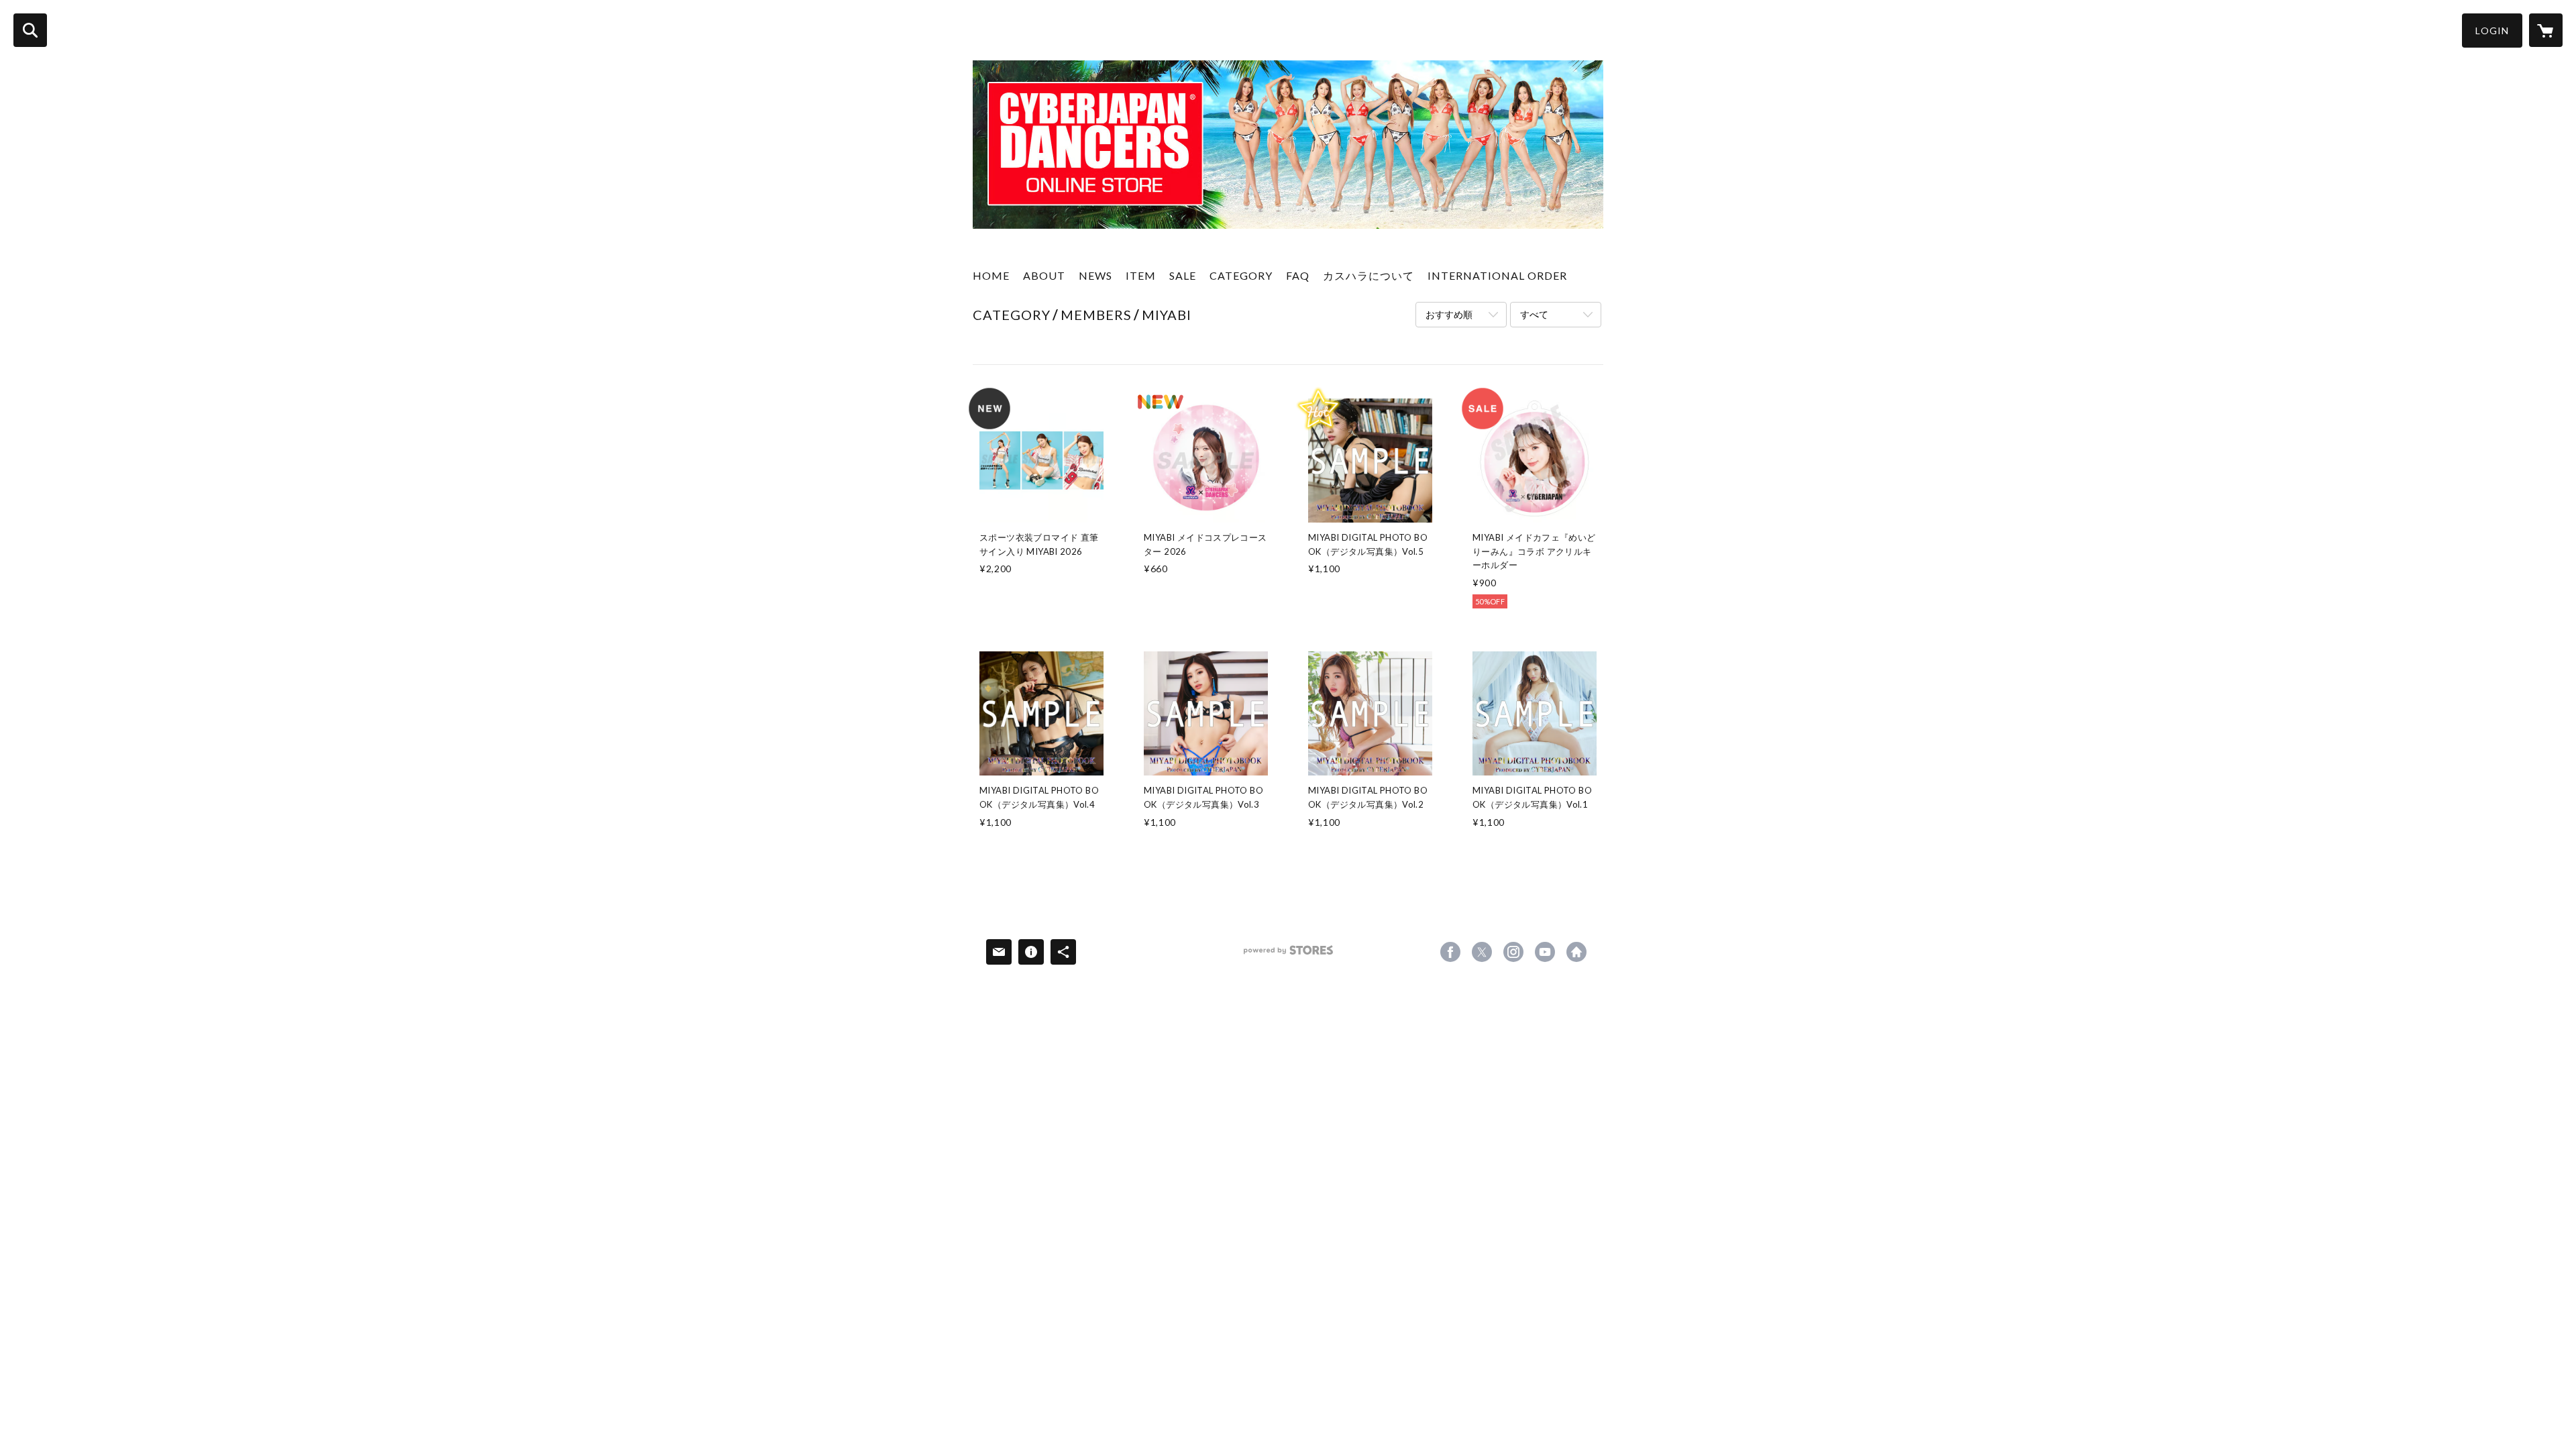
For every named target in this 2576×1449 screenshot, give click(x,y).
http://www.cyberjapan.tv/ (1576, 952)
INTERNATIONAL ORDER (1497, 275)
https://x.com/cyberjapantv (1482, 952)
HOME (991, 275)
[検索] (30, 30)
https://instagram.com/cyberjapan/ (1513, 952)
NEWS (1095, 275)
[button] (2492, 31)
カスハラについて (1368, 275)
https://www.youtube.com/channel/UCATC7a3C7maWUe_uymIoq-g (1545, 952)
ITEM (1141, 275)
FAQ (1298, 275)
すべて (1534, 314)
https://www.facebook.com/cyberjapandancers (1450, 952)
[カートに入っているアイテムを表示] (2546, 30)
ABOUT (1044, 275)
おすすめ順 (1449, 314)
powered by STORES (1288, 955)
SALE (1183, 275)
